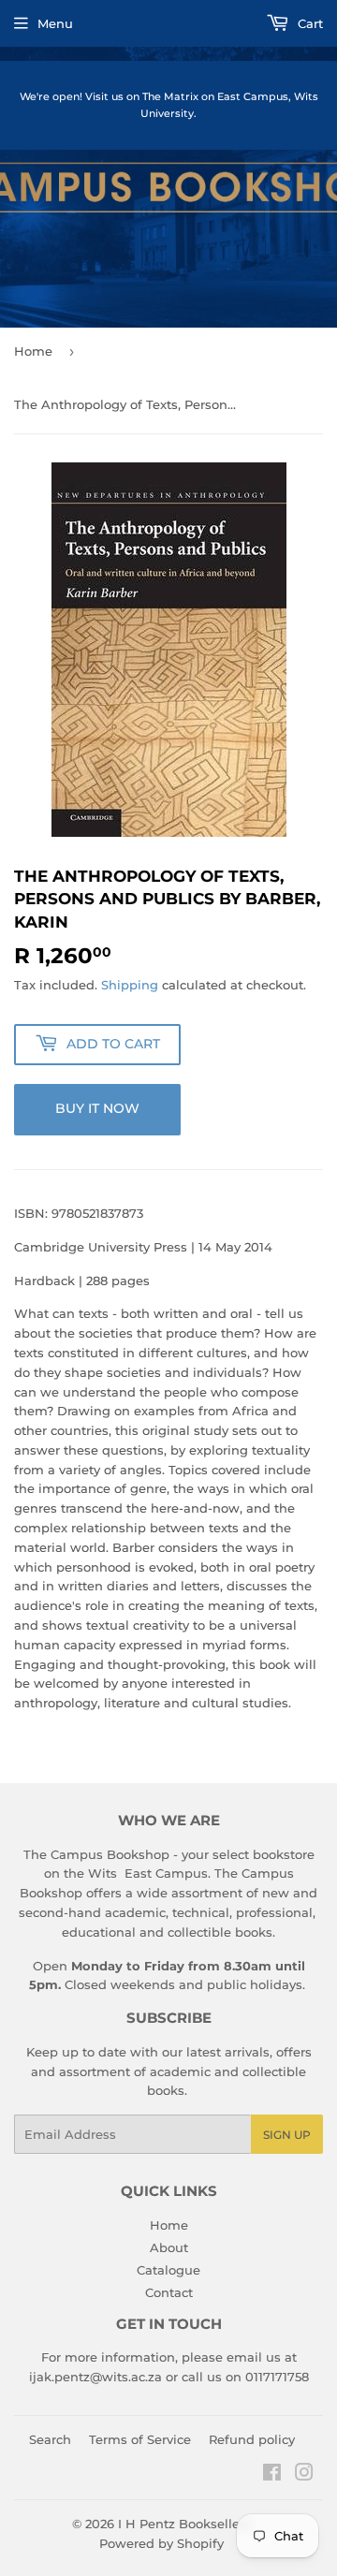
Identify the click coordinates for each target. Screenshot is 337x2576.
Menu (55, 23)
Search (50, 2439)
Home (33, 351)
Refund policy (252, 2439)
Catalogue (168, 2270)
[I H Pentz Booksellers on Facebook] (272, 2475)
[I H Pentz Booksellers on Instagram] (304, 2475)
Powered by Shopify (161, 2543)
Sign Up (287, 2135)
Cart (308, 23)
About (169, 2247)
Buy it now (97, 1108)
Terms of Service (140, 2439)
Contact (169, 2292)
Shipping (130, 985)
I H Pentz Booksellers (184, 2524)
